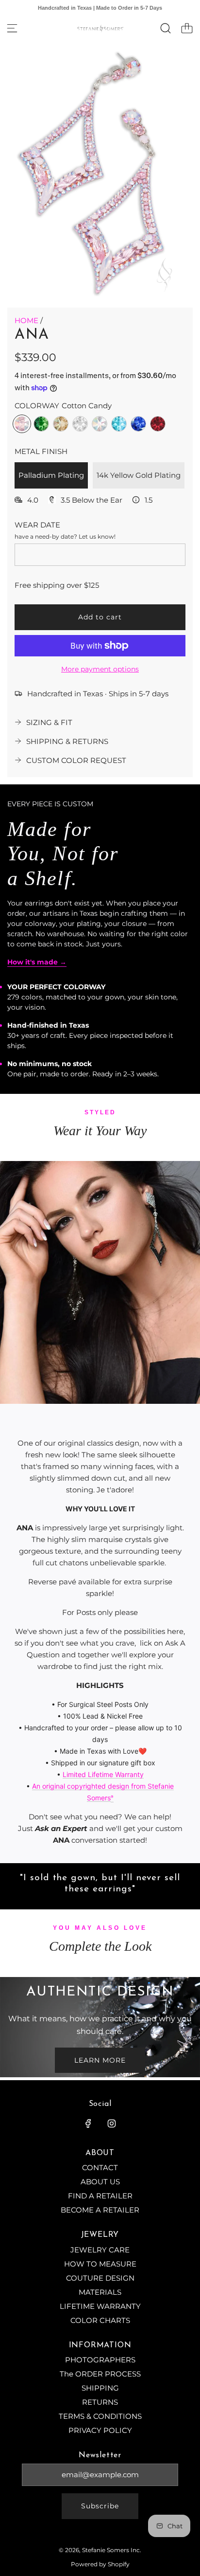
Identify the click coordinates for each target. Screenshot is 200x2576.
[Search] (166, 28)
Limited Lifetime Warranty (103, 1774)
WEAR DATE (37, 525)
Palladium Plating (51, 475)
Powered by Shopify (100, 2564)
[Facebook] (88, 2123)
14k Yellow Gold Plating (139, 475)
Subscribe (100, 2506)
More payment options (100, 669)
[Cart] (187, 28)
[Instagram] (112, 2123)
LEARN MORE (100, 2060)
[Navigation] (12, 28)
